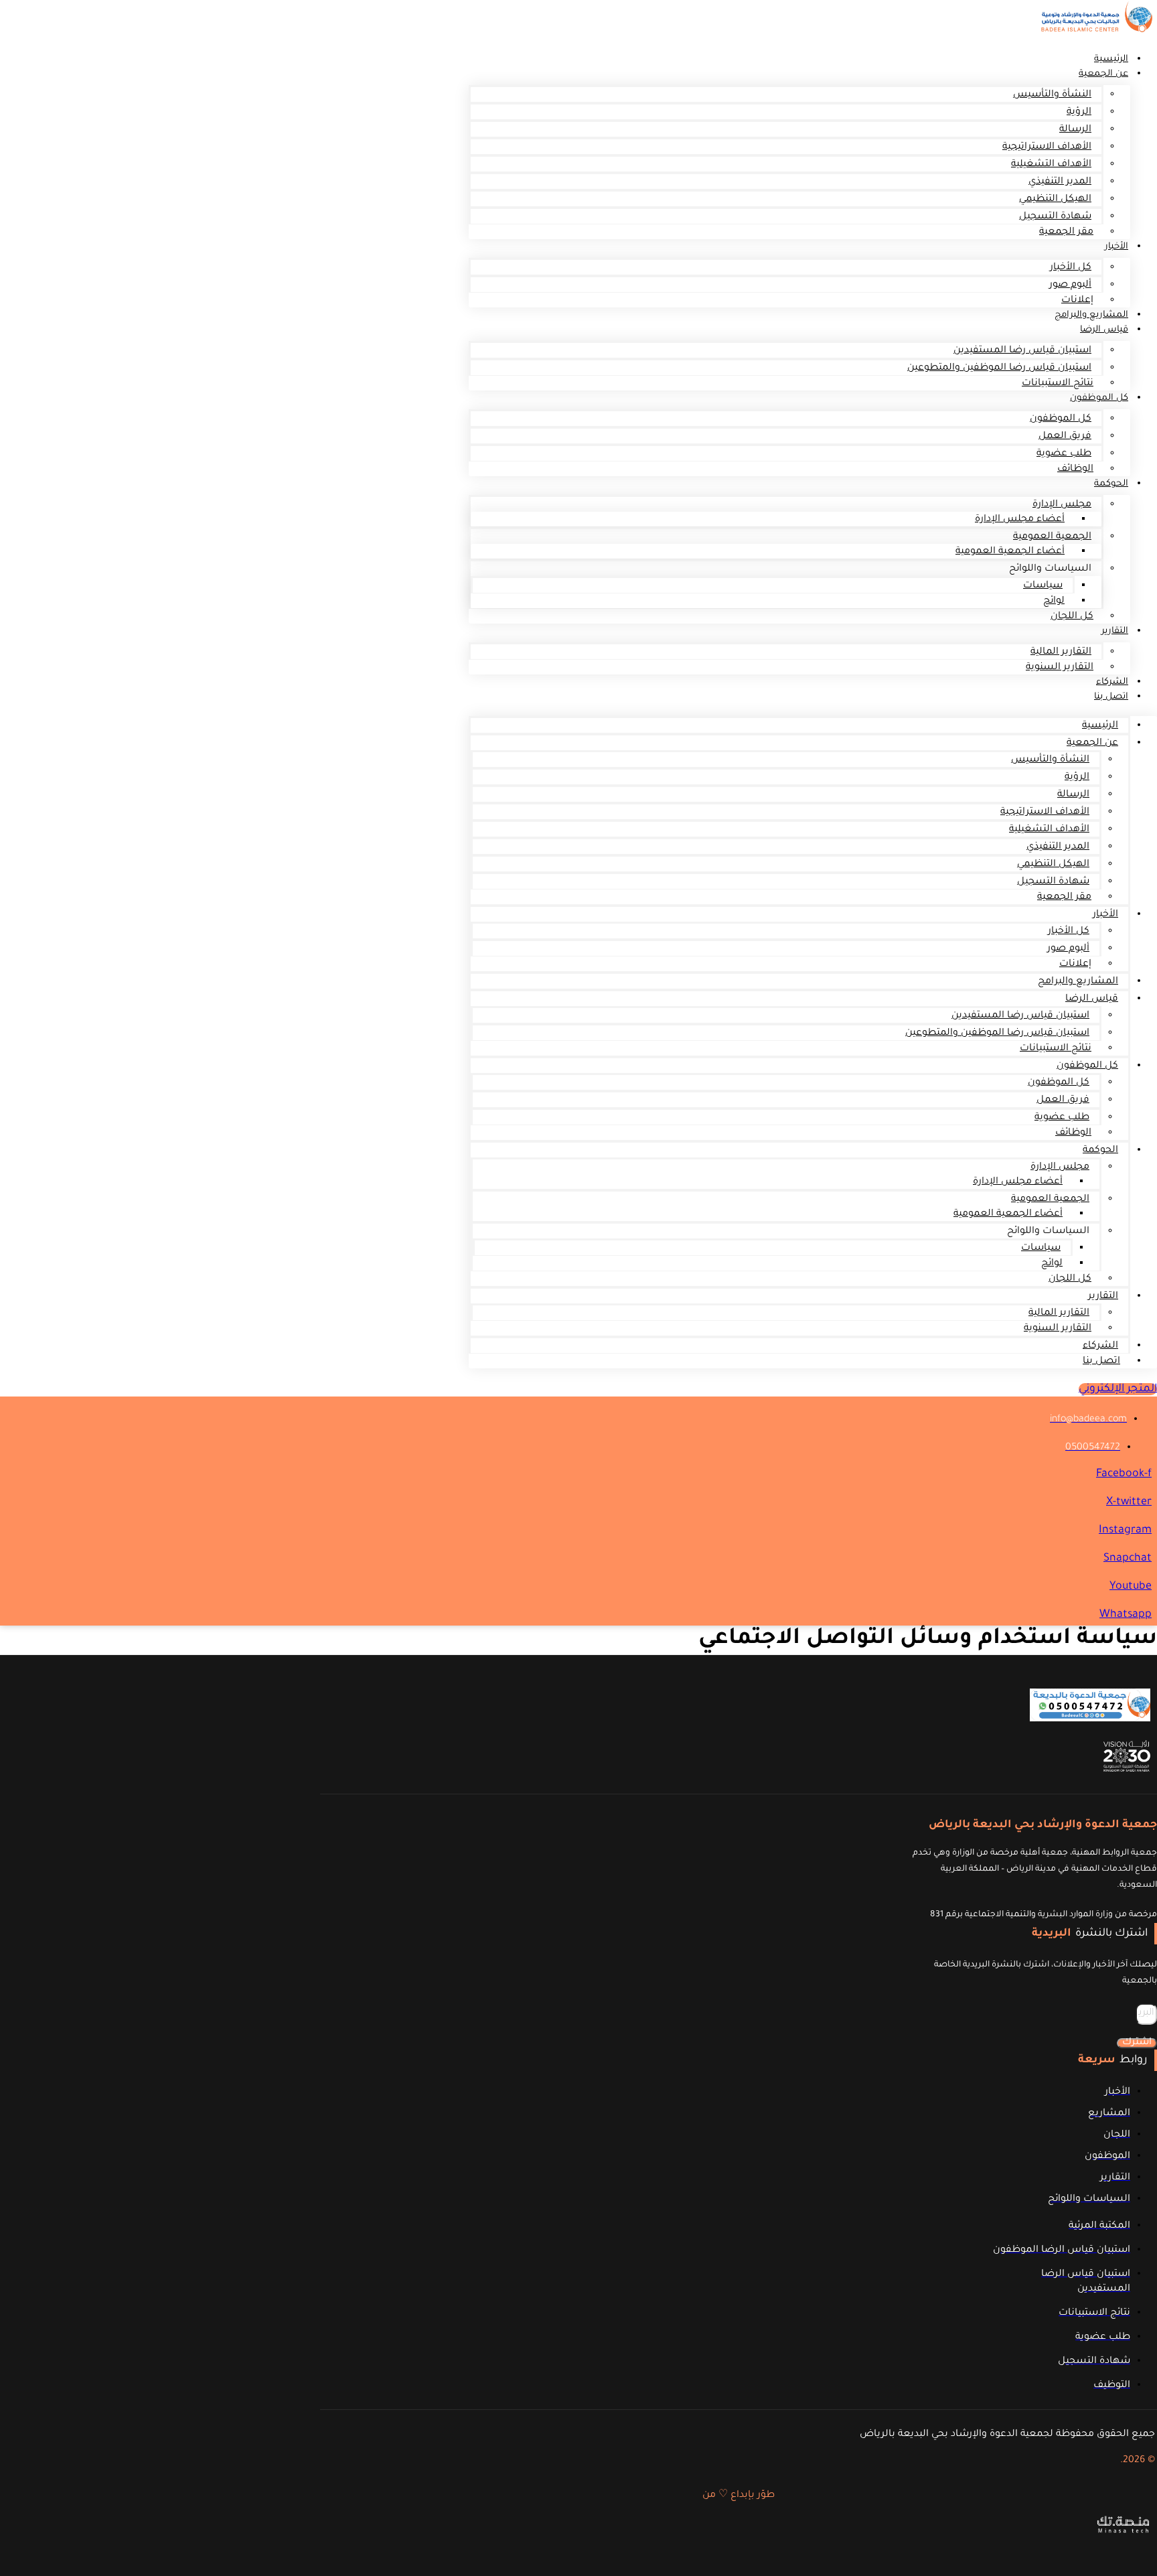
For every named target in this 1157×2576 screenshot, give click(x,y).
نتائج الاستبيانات (1058, 384)
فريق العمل (1065, 437)
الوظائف (1075, 470)
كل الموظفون (1099, 398)
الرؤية (1079, 113)
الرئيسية (1100, 726)
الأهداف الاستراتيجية (1047, 147)
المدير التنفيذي (1060, 182)
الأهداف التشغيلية (1051, 165)
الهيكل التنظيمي (1055, 200)
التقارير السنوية (1060, 668)
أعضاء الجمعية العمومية (1010, 552)
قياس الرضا (1104, 330)
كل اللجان (1072, 617)
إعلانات (1075, 964)
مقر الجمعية (1066, 232)
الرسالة (1075, 130)
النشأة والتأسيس (1052, 95)
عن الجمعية (1103, 74)
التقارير (1115, 631)
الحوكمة (1111, 484)
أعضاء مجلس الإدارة (1020, 520)
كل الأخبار (1071, 268)
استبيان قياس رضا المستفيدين (1022, 351)
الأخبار (1116, 247)
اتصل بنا (1111, 697)
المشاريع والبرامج (1078, 982)
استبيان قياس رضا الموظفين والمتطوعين (999, 368)
